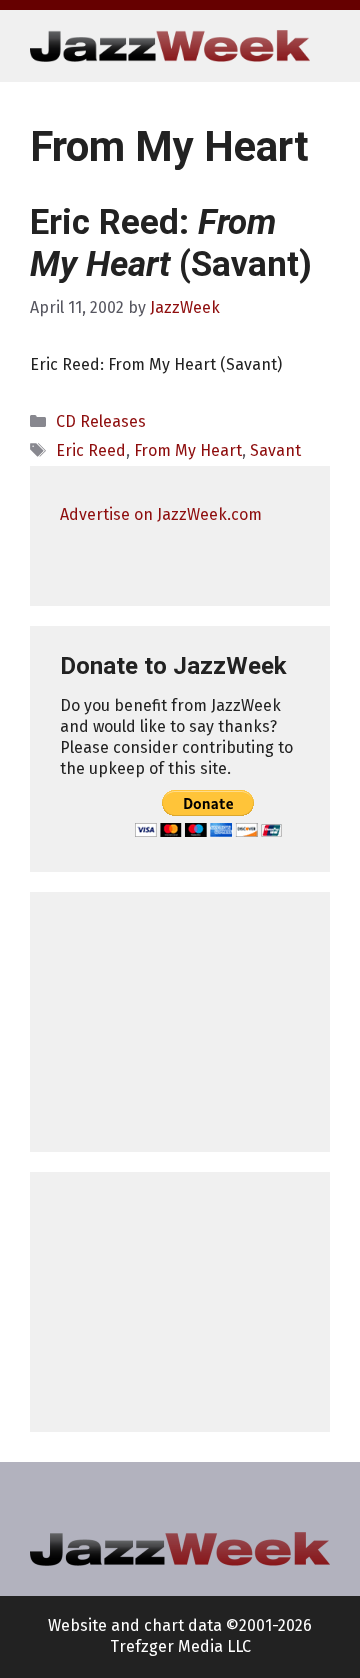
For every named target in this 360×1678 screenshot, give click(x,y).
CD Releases (101, 421)
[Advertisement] (180, 1022)
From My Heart (188, 450)
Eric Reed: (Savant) (171, 243)
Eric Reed (91, 450)
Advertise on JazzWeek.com (161, 514)
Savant (275, 450)
